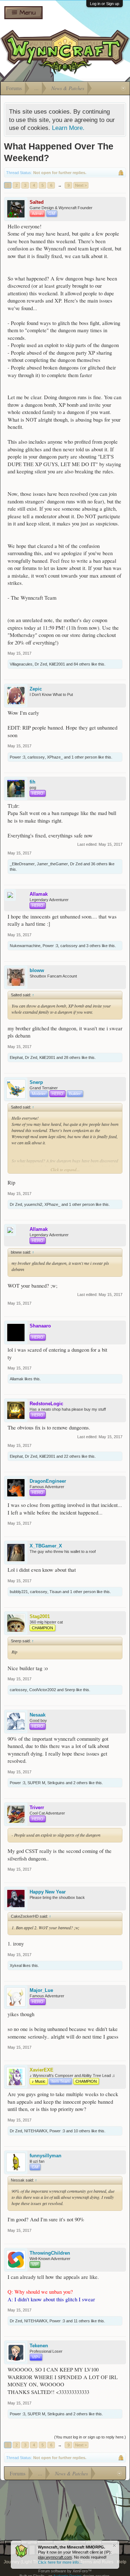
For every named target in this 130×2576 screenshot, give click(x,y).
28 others (72, 1057)
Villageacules (21, 664)
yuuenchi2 (33, 1204)
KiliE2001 (57, 664)
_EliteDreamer (22, 864)
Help (122, 2562)
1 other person (84, 757)
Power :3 (18, 757)
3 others (94, 946)
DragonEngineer (48, 1481)
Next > (81, 185)
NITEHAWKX (36, 2131)
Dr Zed (41, 664)
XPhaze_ (55, 757)
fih (32, 782)
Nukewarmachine (25, 946)
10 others (82, 2131)
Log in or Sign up (105, 4)
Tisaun (55, 1592)
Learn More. (68, 128)
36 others (99, 864)
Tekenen (39, 2346)
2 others (81, 1783)
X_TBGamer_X (46, 1546)
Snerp (36, 1082)
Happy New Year (48, 1892)
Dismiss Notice (114, 2545)
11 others (82, 2321)
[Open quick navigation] (123, 88)
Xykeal (16, 1965)
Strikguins (56, 1783)
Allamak (17, 1379)
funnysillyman (45, 2156)
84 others (82, 664)
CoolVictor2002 (43, 1690)
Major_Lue (41, 1990)
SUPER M (36, 1783)
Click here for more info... (60, 2562)
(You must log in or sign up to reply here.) (90, 2437)
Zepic (36, 689)
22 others (72, 1456)
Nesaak (38, 1715)
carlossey (36, 757)
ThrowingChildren (50, 2253)
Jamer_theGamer (52, 864)
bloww (37, 970)
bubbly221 (19, 1592)
